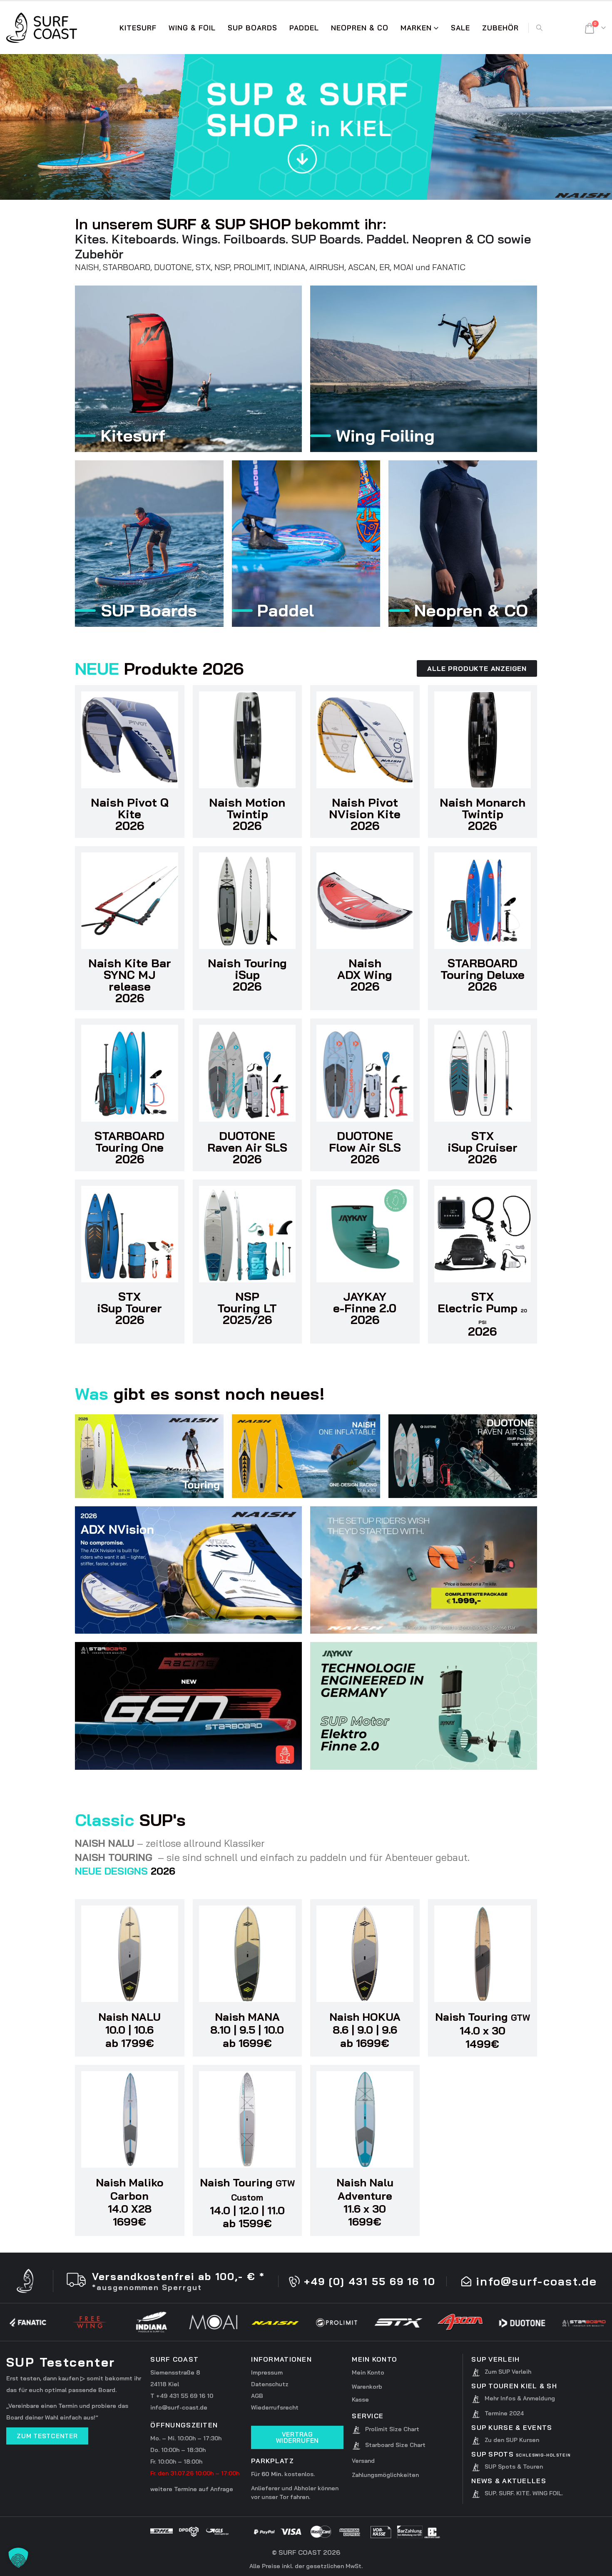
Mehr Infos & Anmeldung (520, 2398)
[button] (539, 28)
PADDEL (304, 28)
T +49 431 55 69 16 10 (182, 2396)
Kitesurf (138, 28)
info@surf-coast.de (179, 2407)
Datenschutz (270, 2384)
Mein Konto (368, 2372)
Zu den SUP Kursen (512, 2440)
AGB (257, 2396)
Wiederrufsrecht (275, 2407)
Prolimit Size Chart (392, 2429)
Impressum (267, 2372)
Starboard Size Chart (395, 2445)
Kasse (360, 2400)
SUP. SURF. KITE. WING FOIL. (524, 2493)
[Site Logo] (42, 28)
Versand (363, 2461)
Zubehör (500, 28)
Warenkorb (367, 2387)
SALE (460, 28)
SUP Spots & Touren (514, 2467)
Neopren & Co (360, 28)
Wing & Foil (192, 28)
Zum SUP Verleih (508, 2372)
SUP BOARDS (253, 28)
